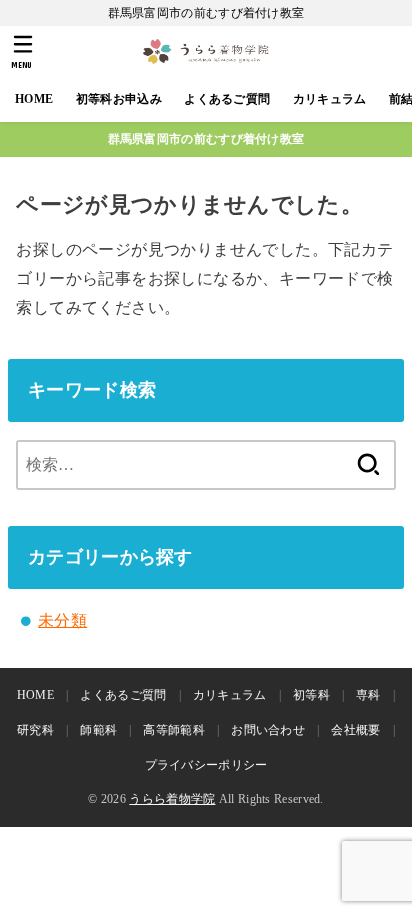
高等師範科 (174, 730)
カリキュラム (330, 99)
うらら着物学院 (172, 799)
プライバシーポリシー (206, 765)
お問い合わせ (268, 730)
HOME (34, 99)
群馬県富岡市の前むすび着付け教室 (206, 139)
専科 (368, 695)
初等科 (311, 695)
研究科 (35, 730)
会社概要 (355, 730)
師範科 (98, 730)
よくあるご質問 (227, 99)
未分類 (62, 620)
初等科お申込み (119, 99)
